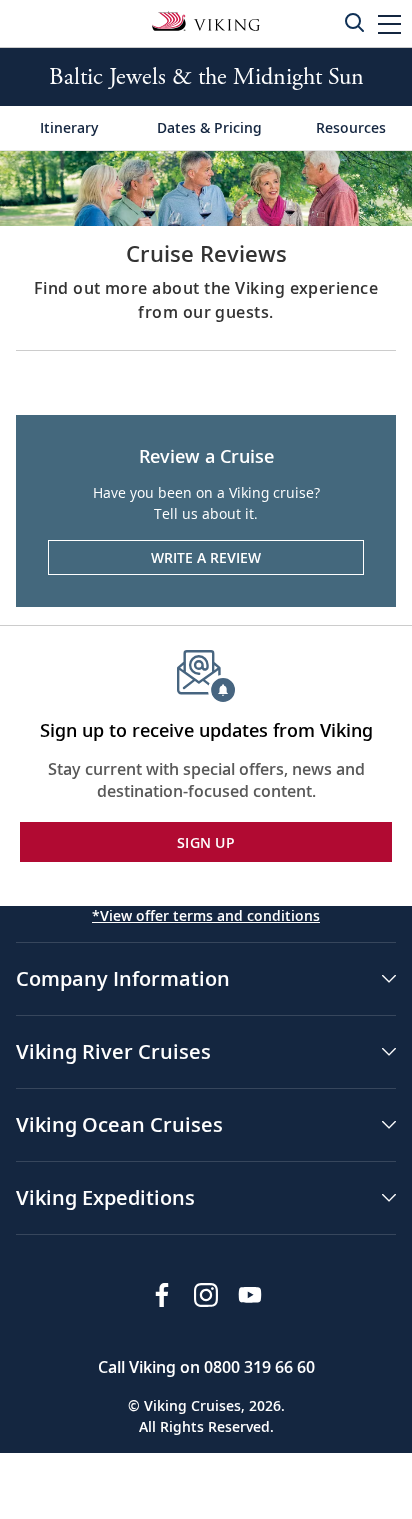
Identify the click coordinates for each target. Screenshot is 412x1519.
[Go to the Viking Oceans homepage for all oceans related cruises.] (206, 20)
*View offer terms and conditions (206, 915)
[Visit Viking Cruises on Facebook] (162, 1295)
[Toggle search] (354, 22)
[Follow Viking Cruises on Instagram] (206, 1295)
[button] (389, 23)
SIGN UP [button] (206, 842)
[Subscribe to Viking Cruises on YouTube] (250, 1295)
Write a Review (206, 557)
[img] (206, 186)
